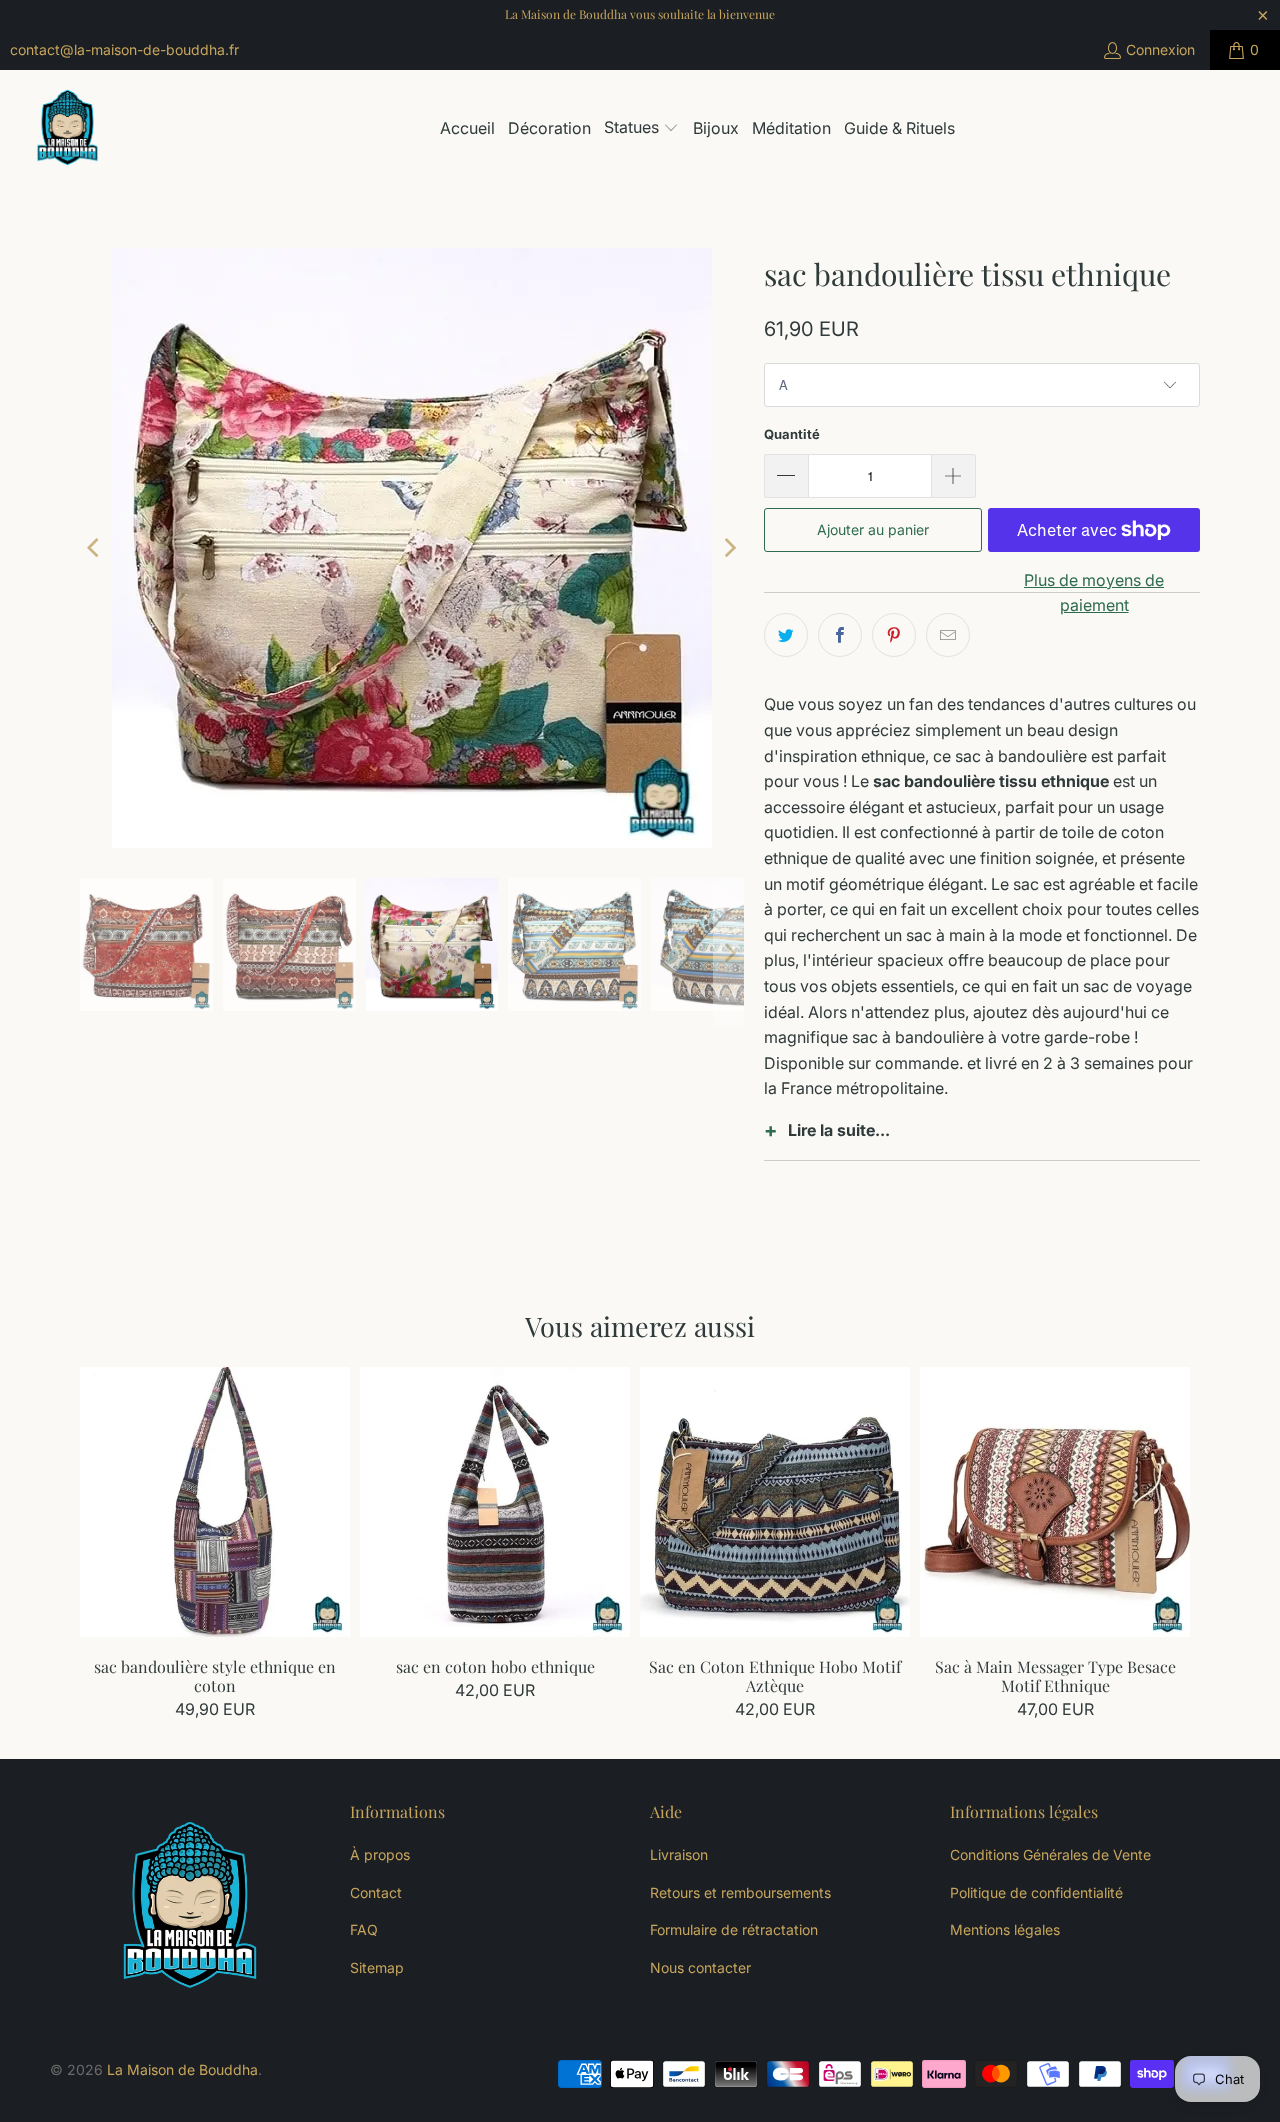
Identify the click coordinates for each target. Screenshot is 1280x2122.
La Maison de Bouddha (182, 2069)
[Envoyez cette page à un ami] (948, 635)
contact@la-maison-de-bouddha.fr (124, 49)
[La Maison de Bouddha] (67, 129)
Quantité (792, 434)
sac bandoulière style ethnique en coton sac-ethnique (215, 1502)
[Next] (729, 548)
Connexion (1160, 49)
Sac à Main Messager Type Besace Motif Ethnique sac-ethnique (1055, 1502)
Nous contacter (700, 1967)
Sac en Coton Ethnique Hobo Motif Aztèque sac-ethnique (775, 1502)
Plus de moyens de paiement (1094, 593)
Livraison (679, 1854)
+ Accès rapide (215, 1545)
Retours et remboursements (740, 1892)
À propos (380, 1854)
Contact (376, 1892)
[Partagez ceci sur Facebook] (840, 635)
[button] (641, 129)
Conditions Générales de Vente (1050, 1854)
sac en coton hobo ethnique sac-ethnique (495, 1502)
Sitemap (377, 1967)
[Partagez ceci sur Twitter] (786, 635)
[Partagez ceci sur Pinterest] (894, 635)
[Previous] (95, 548)
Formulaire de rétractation (734, 1929)
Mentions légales (1005, 1929)
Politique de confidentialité (1036, 1892)
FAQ (364, 1929)
